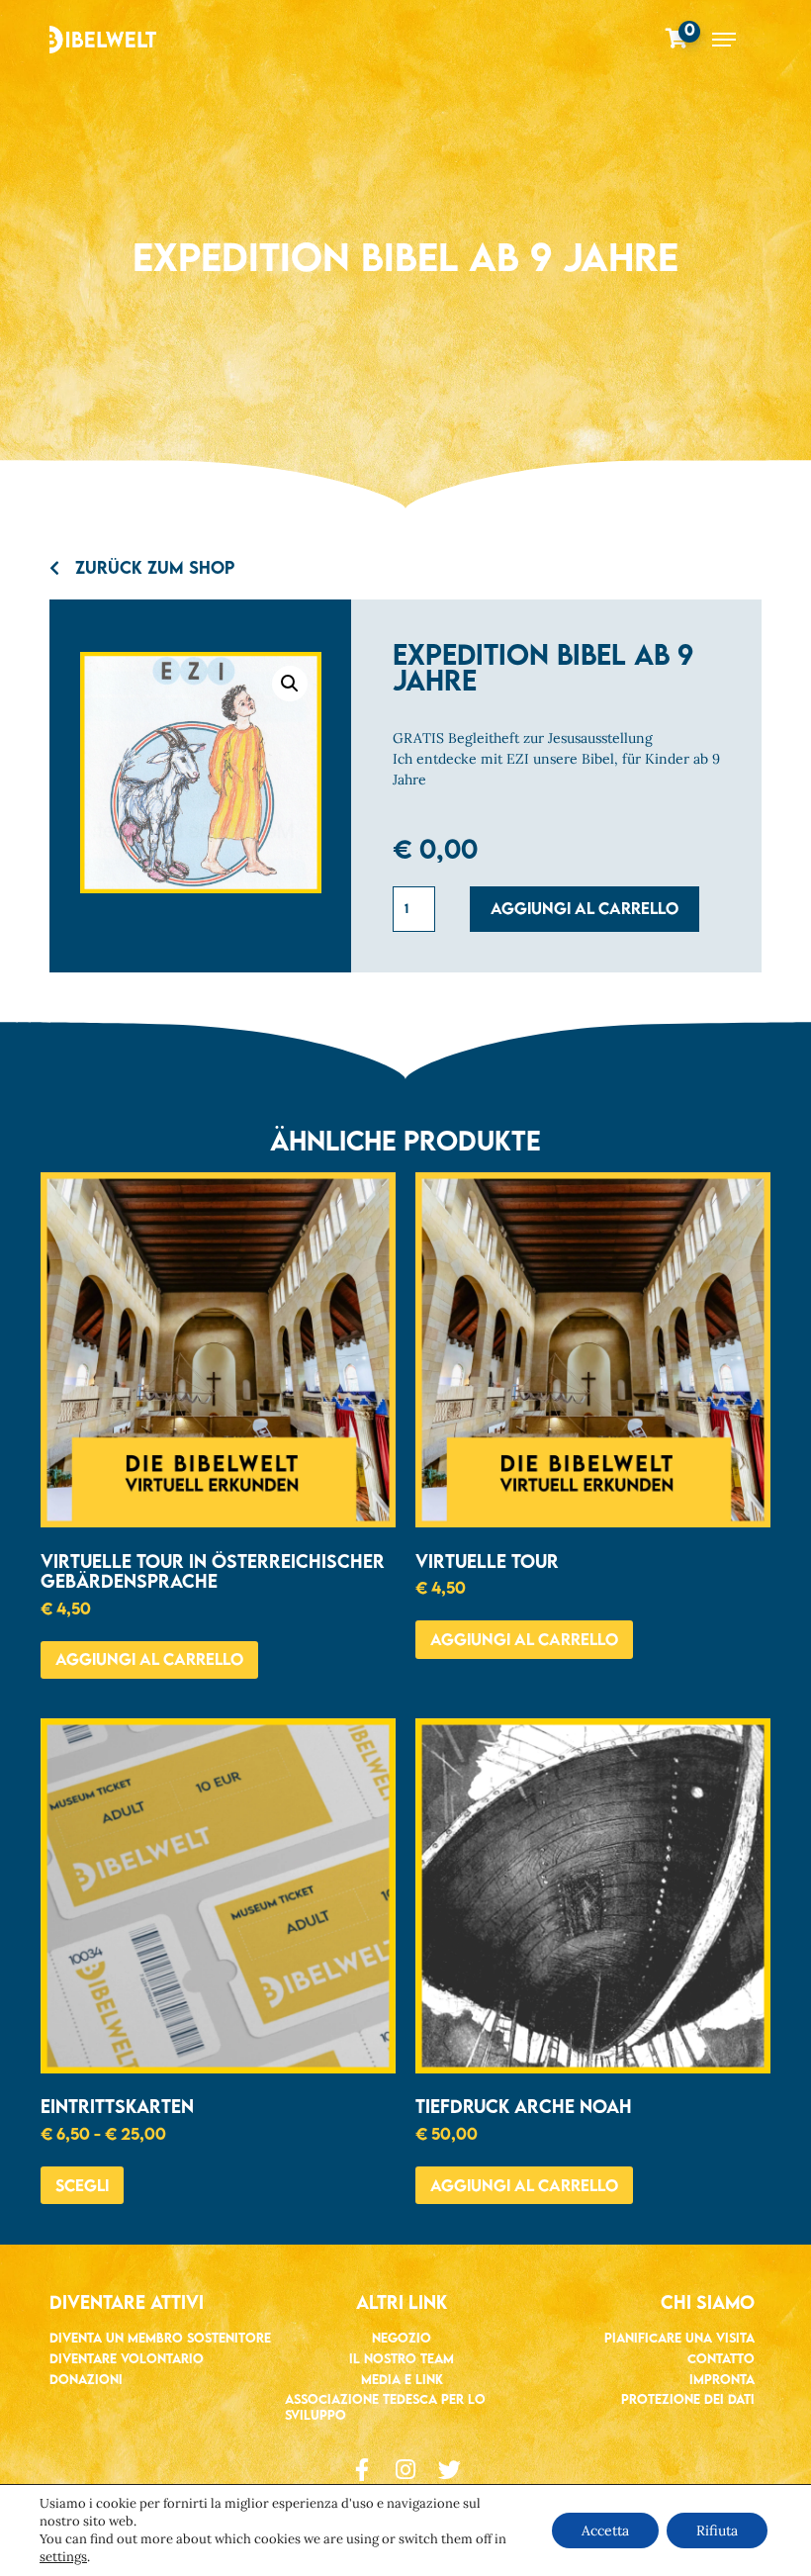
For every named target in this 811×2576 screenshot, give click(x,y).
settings (63, 2557)
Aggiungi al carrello (585, 908)
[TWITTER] (450, 2470)
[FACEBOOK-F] (362, 2470)
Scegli (82, 2185)
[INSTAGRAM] (406, 2470)
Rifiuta (717, 2530)
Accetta (605, 2530)
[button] (290, 684)
